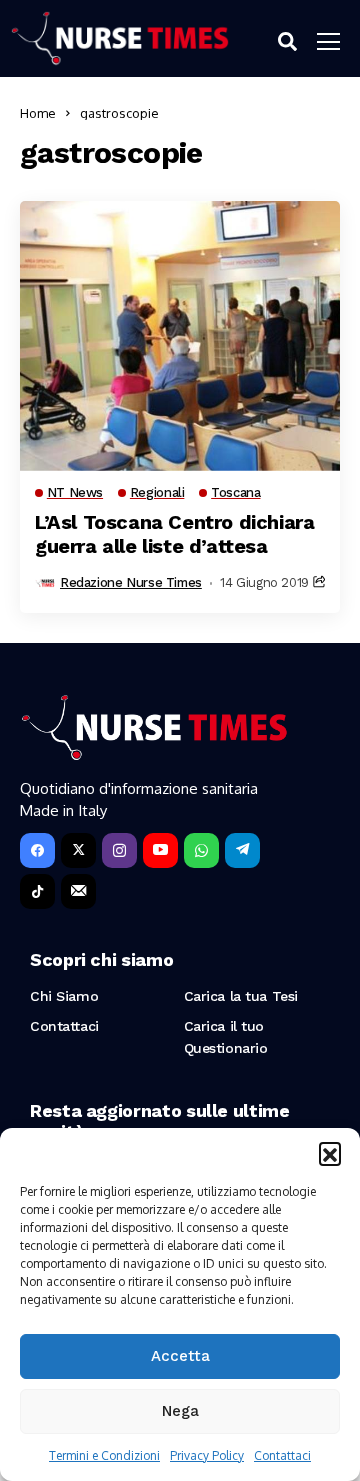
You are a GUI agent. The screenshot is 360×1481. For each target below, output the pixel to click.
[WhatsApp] (201, 850)
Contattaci (282, 1455)
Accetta (180, 1356)
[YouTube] (160, 850)
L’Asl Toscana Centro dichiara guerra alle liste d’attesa (174, 534)
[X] (78, 850)
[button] (330, 1153)
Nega (180, 1411)
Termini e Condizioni (104, 1455)
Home (38, 113)
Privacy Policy (207, 1455)
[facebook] (37, 850)
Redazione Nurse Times (131, 582)
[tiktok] (37, 891)
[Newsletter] (78, 891)
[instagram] (119, 850)
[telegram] (242, 850)
